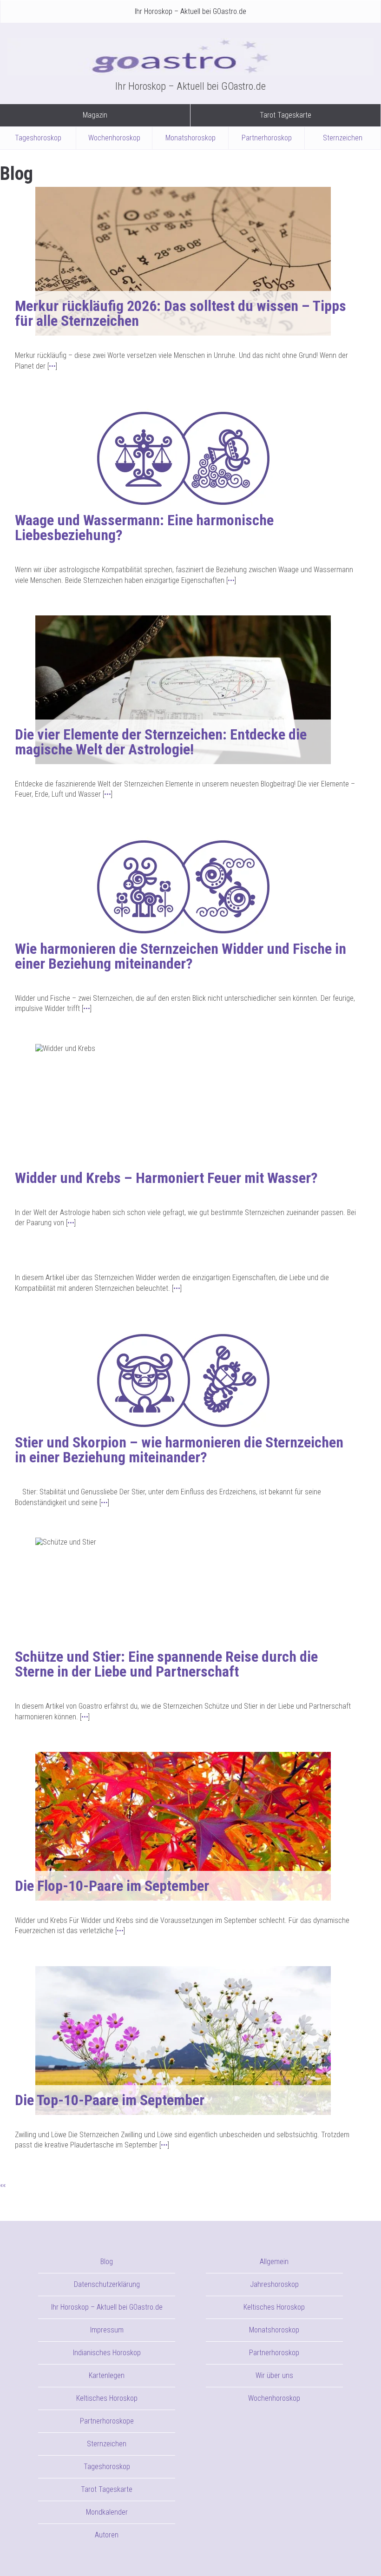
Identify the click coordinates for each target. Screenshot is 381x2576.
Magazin (95, 115)
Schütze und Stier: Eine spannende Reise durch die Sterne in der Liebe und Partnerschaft (166, 1664)
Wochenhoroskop (114, 138)
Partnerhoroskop (267, 138)
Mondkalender (107, 2512)
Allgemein (274, 2262)
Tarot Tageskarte (286, 115)
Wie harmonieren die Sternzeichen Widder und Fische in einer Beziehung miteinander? (181, 956)
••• (52, 366)
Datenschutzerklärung (107, 2284)
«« (3, 2185)
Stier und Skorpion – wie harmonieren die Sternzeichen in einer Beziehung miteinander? (179, 1450)
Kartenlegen (107, 2375)
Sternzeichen (343, 138)
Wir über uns (274, 2375)
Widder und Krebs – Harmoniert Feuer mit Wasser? (166, 1178)
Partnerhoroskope (107, 2421)
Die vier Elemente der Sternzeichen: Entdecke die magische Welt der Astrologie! (161, 742)
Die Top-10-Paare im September (110, 2100)
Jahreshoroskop (274, 2284)
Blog (107, 2262)
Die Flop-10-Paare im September (112, 1886)
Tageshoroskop (38, 138)
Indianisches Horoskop (107, 2353)
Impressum (107, 2330)
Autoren (107, 2535)
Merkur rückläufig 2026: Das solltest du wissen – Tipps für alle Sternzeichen (181, 313)
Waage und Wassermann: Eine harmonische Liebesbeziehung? (144, 528)
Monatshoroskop (190, 138)
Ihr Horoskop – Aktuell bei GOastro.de (190, 11)
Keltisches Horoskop (107, 2398)
